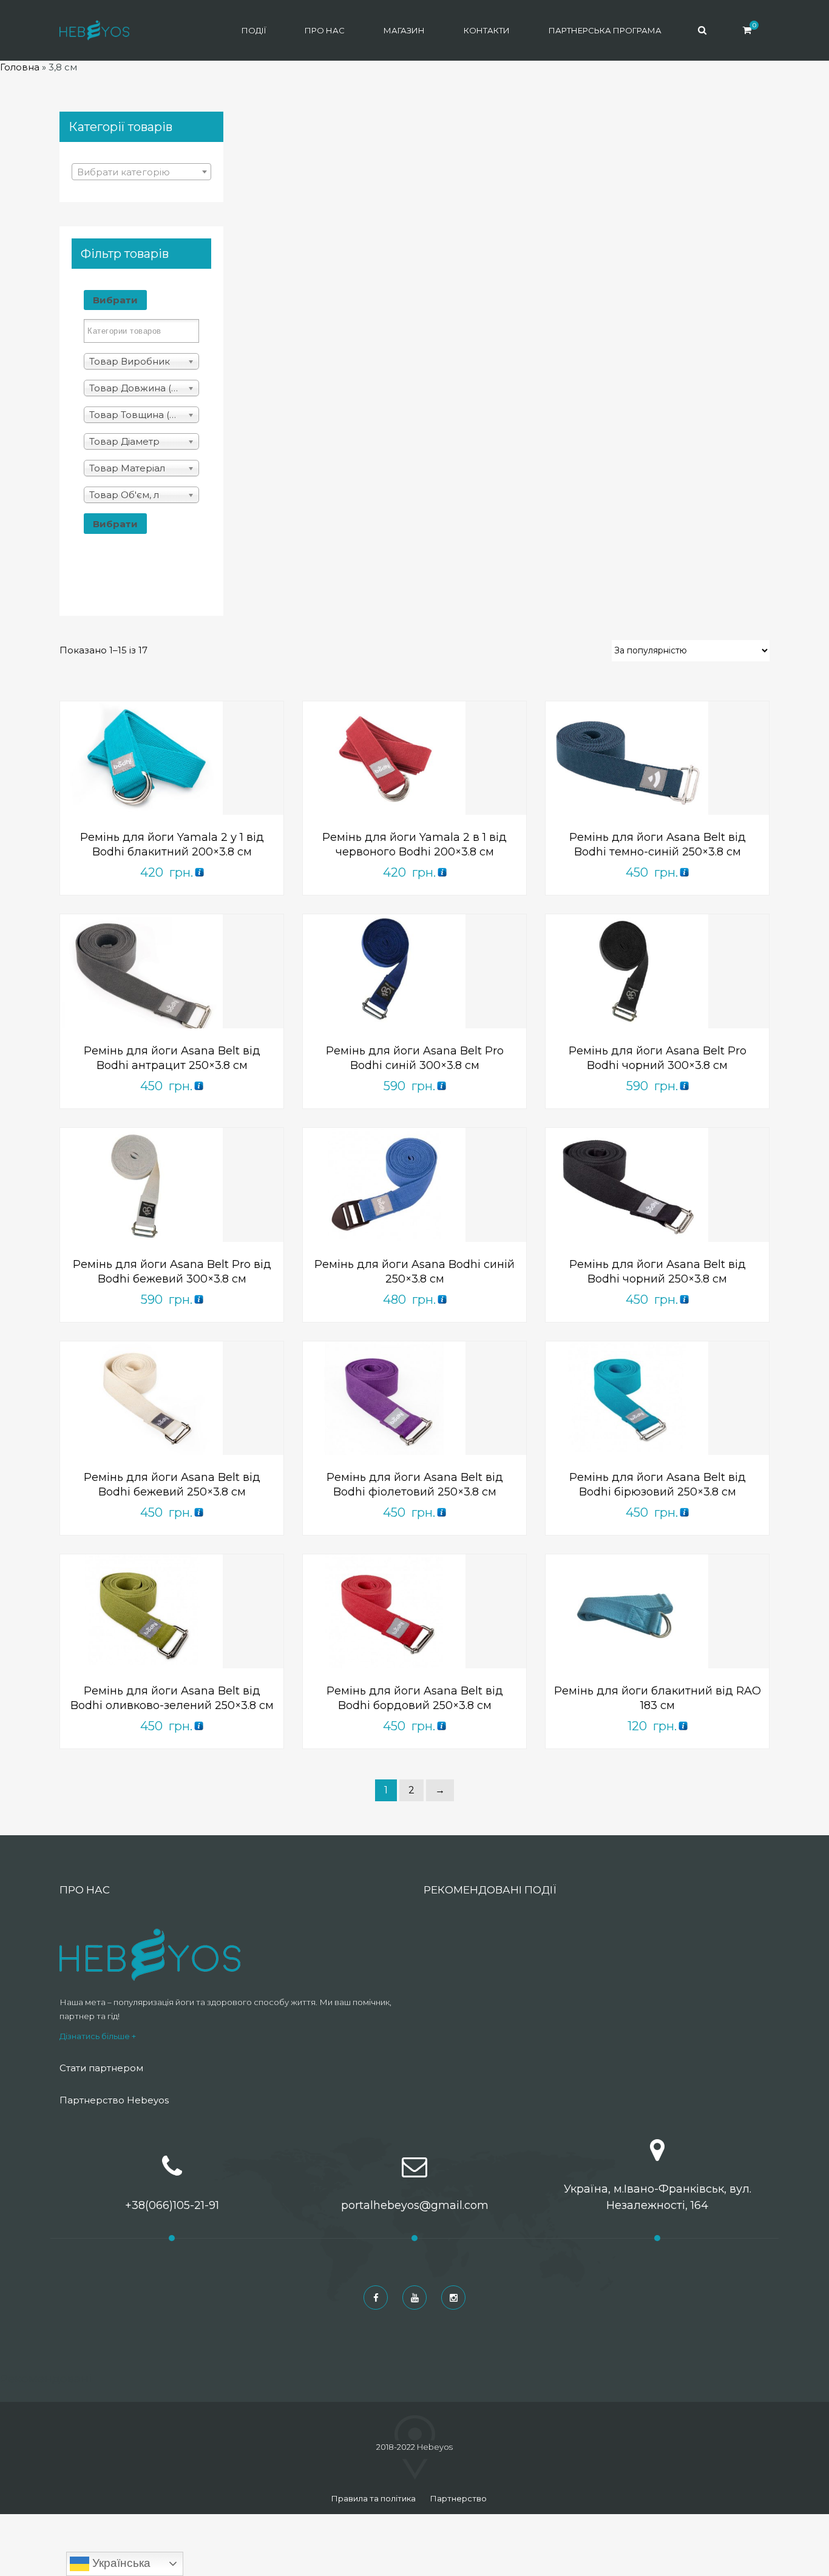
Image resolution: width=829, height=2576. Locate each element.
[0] (747, 30)
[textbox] (141, 172)
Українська (120, 2563)
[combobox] (141, 172)
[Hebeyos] (94, 30)
